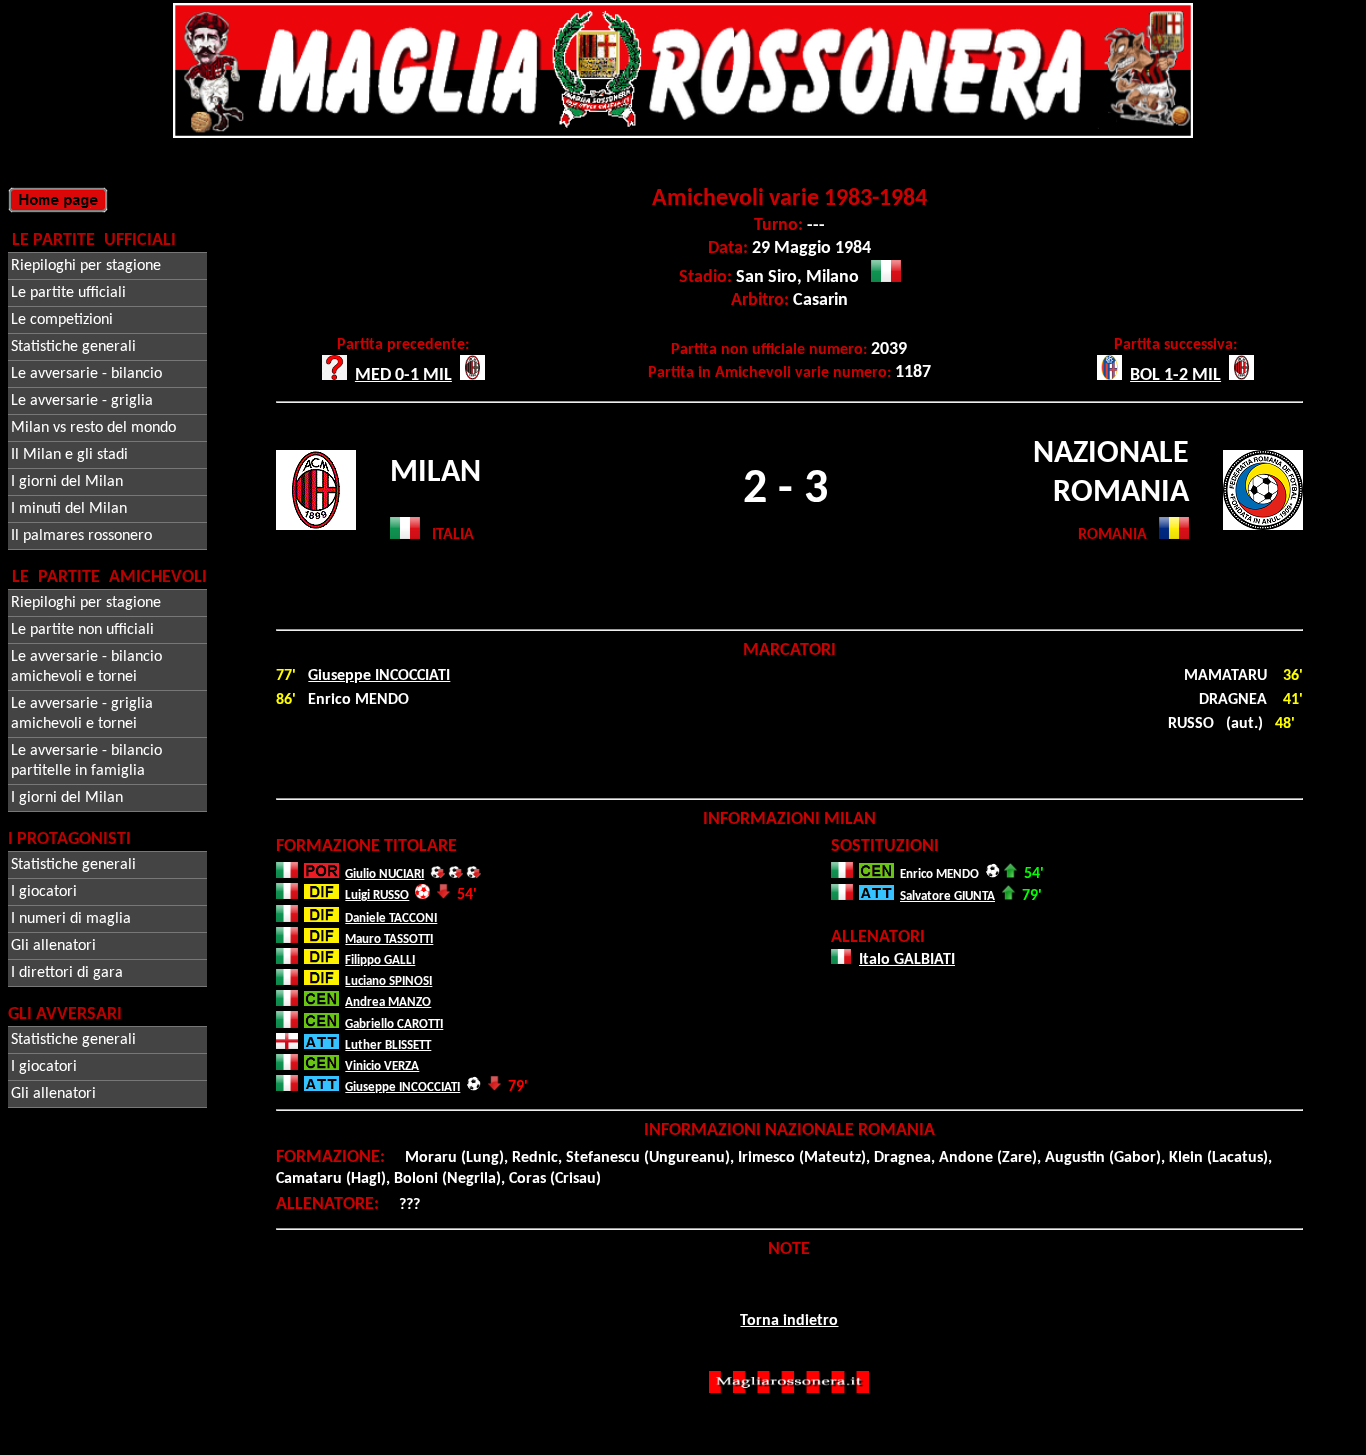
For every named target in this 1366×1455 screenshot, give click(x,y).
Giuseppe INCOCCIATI (379, 676)
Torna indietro (789, 1321)
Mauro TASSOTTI (389, 939)
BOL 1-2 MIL (1175, 375)
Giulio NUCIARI (384, 874)
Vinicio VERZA (382, 1066)
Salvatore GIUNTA (947, 896)
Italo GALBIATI (907, 960)
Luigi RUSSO (377, 895)
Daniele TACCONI (391, 918)
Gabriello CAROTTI (394, 1024)
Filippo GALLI (380, 960)
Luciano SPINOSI (388, 981)
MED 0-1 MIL (403, 375)
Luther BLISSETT (388, 1045)
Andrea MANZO (388, 1002)
